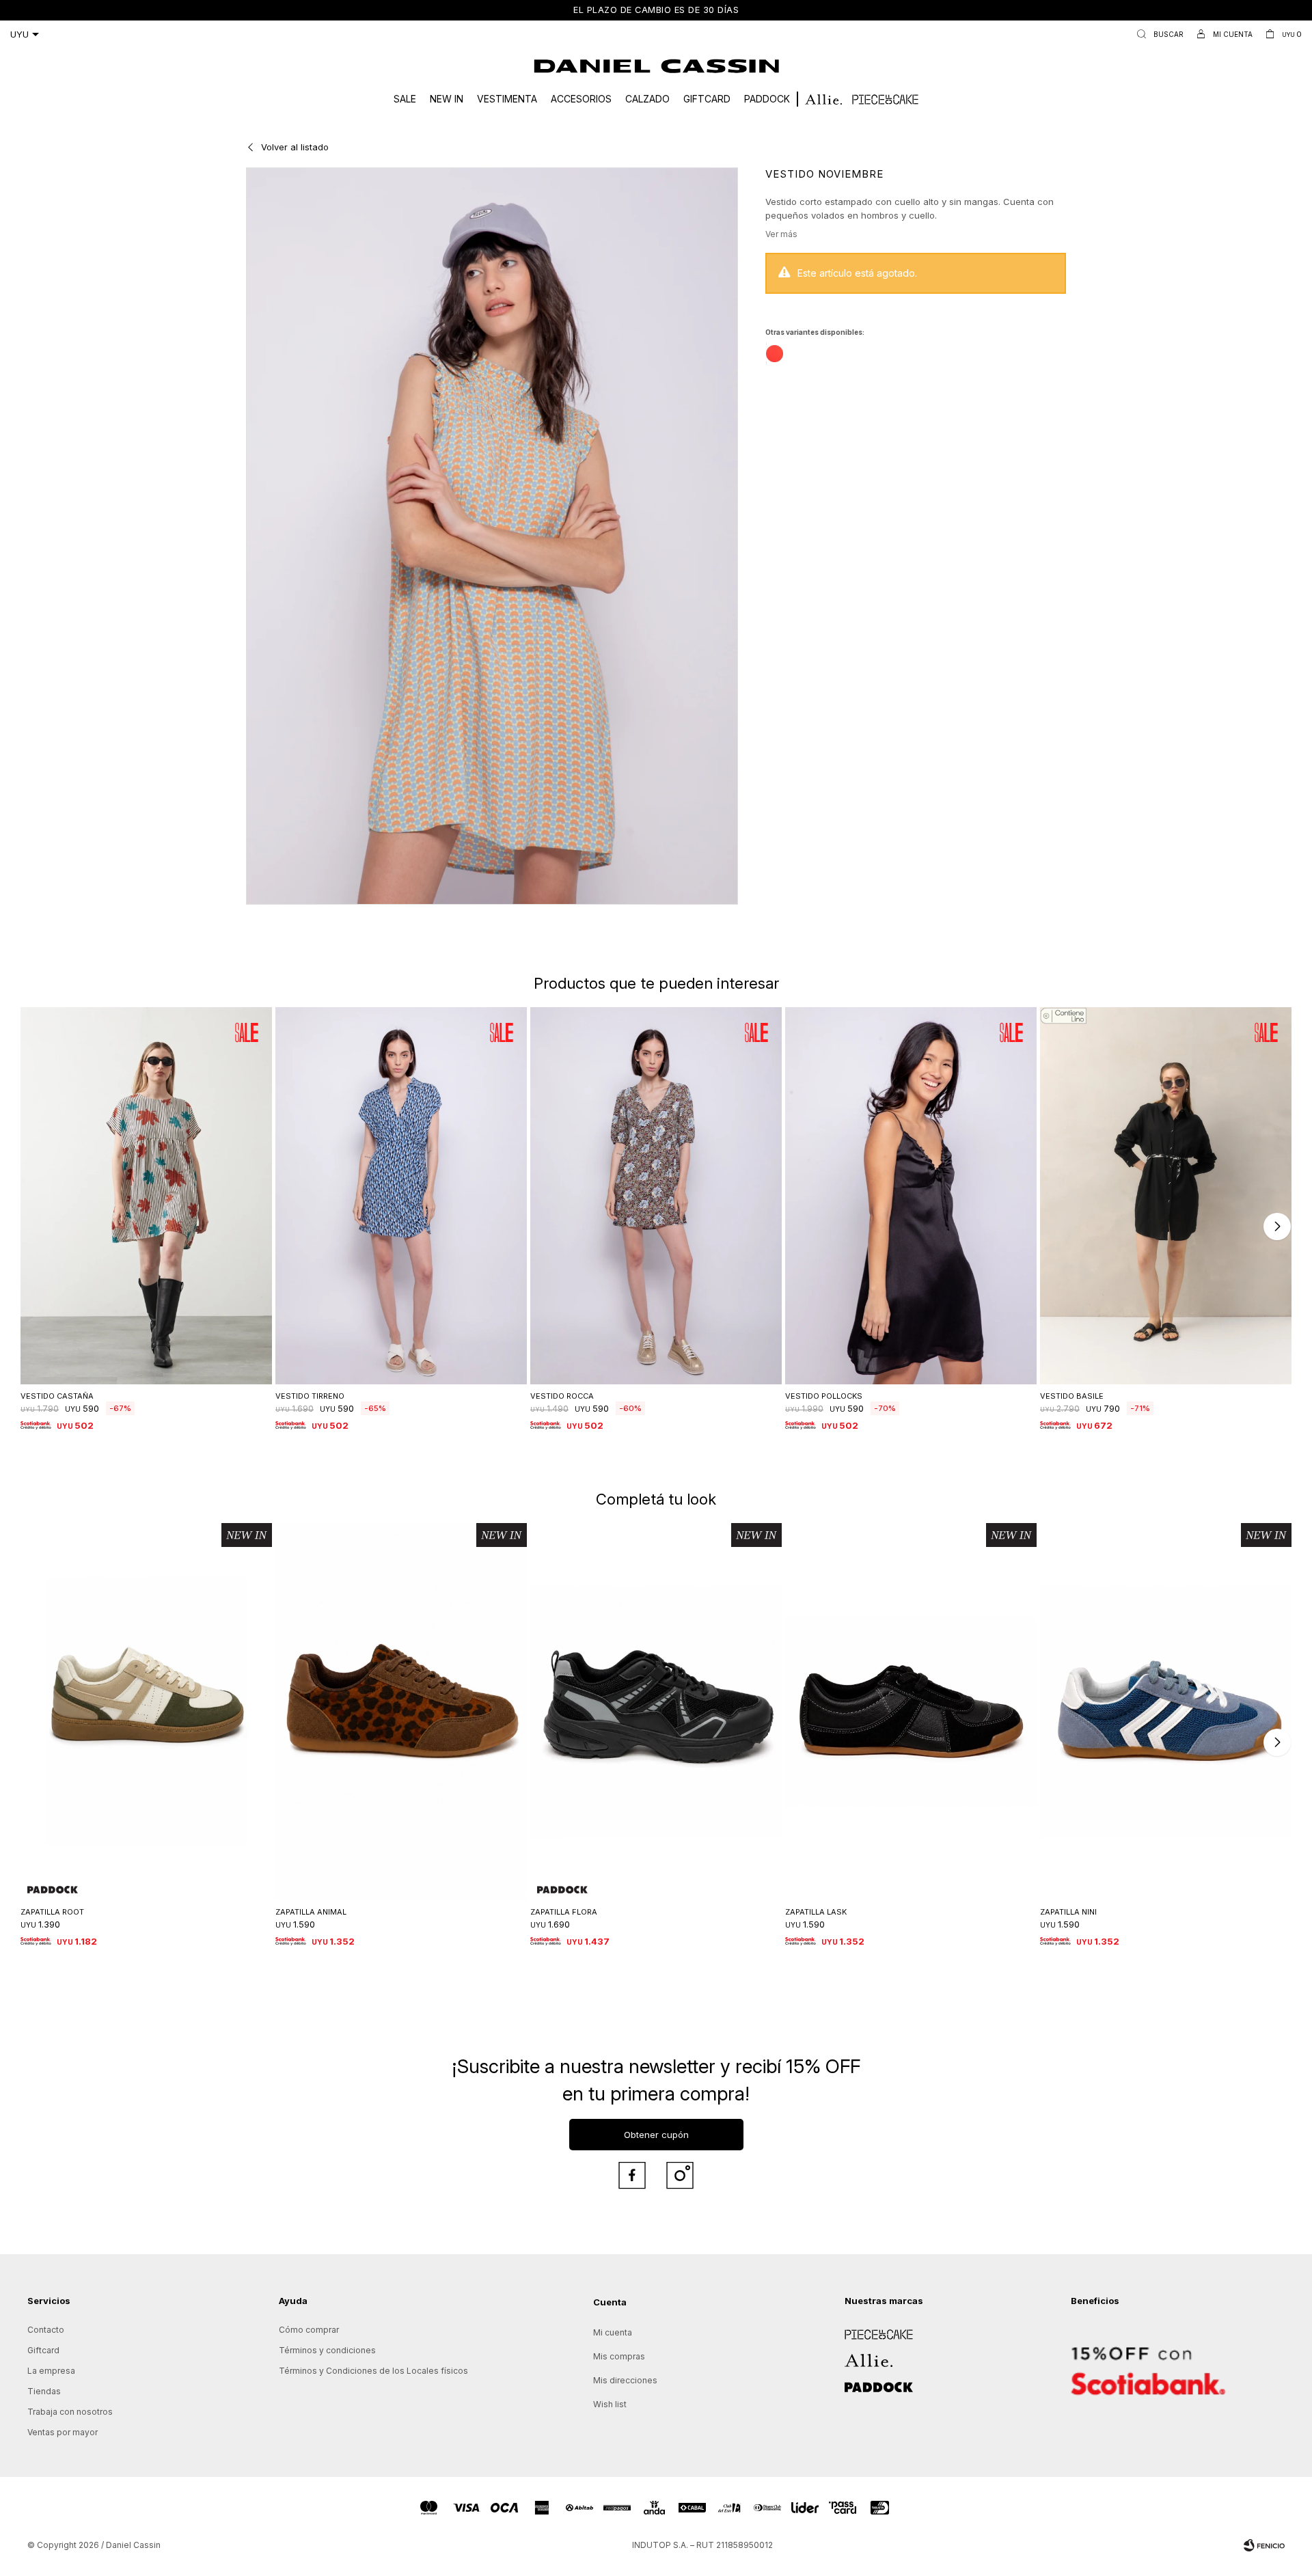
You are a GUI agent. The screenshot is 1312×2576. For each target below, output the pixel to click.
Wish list (610, 2404)
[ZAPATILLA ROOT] (146, 1712)
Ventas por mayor (63, 2432)
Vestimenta (507, 99)
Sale (405, 99)
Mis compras (619, 2356)
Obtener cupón (656, 2135)
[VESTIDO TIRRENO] (401, 1196)
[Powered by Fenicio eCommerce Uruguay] (1264, 2545)
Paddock (767, 99)
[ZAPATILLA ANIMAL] (401, 1712)
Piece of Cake (873, 2330)
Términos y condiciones (327, 2350)
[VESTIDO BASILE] (1166, 1196)
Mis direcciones (625, 2380)
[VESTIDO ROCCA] (656, 1196)
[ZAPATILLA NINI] (1166, 1712)
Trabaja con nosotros (70, 2412)
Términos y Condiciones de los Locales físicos (373, 2371)
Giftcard (707, 99)
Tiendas (44, 2391)
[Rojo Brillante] (775, 354)
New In (447, 99)
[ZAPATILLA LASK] (911, 1712)
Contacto (46, 2330)
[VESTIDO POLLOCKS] (911, 1196)
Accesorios (581, 99)
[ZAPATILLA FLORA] (656, 1712)
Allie (853, 2356)
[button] (1157, 34)
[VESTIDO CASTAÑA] (146, 1196)
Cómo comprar (309, 2330)
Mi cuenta (613, 2332)
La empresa (51, 2371)
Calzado (647, 99)
